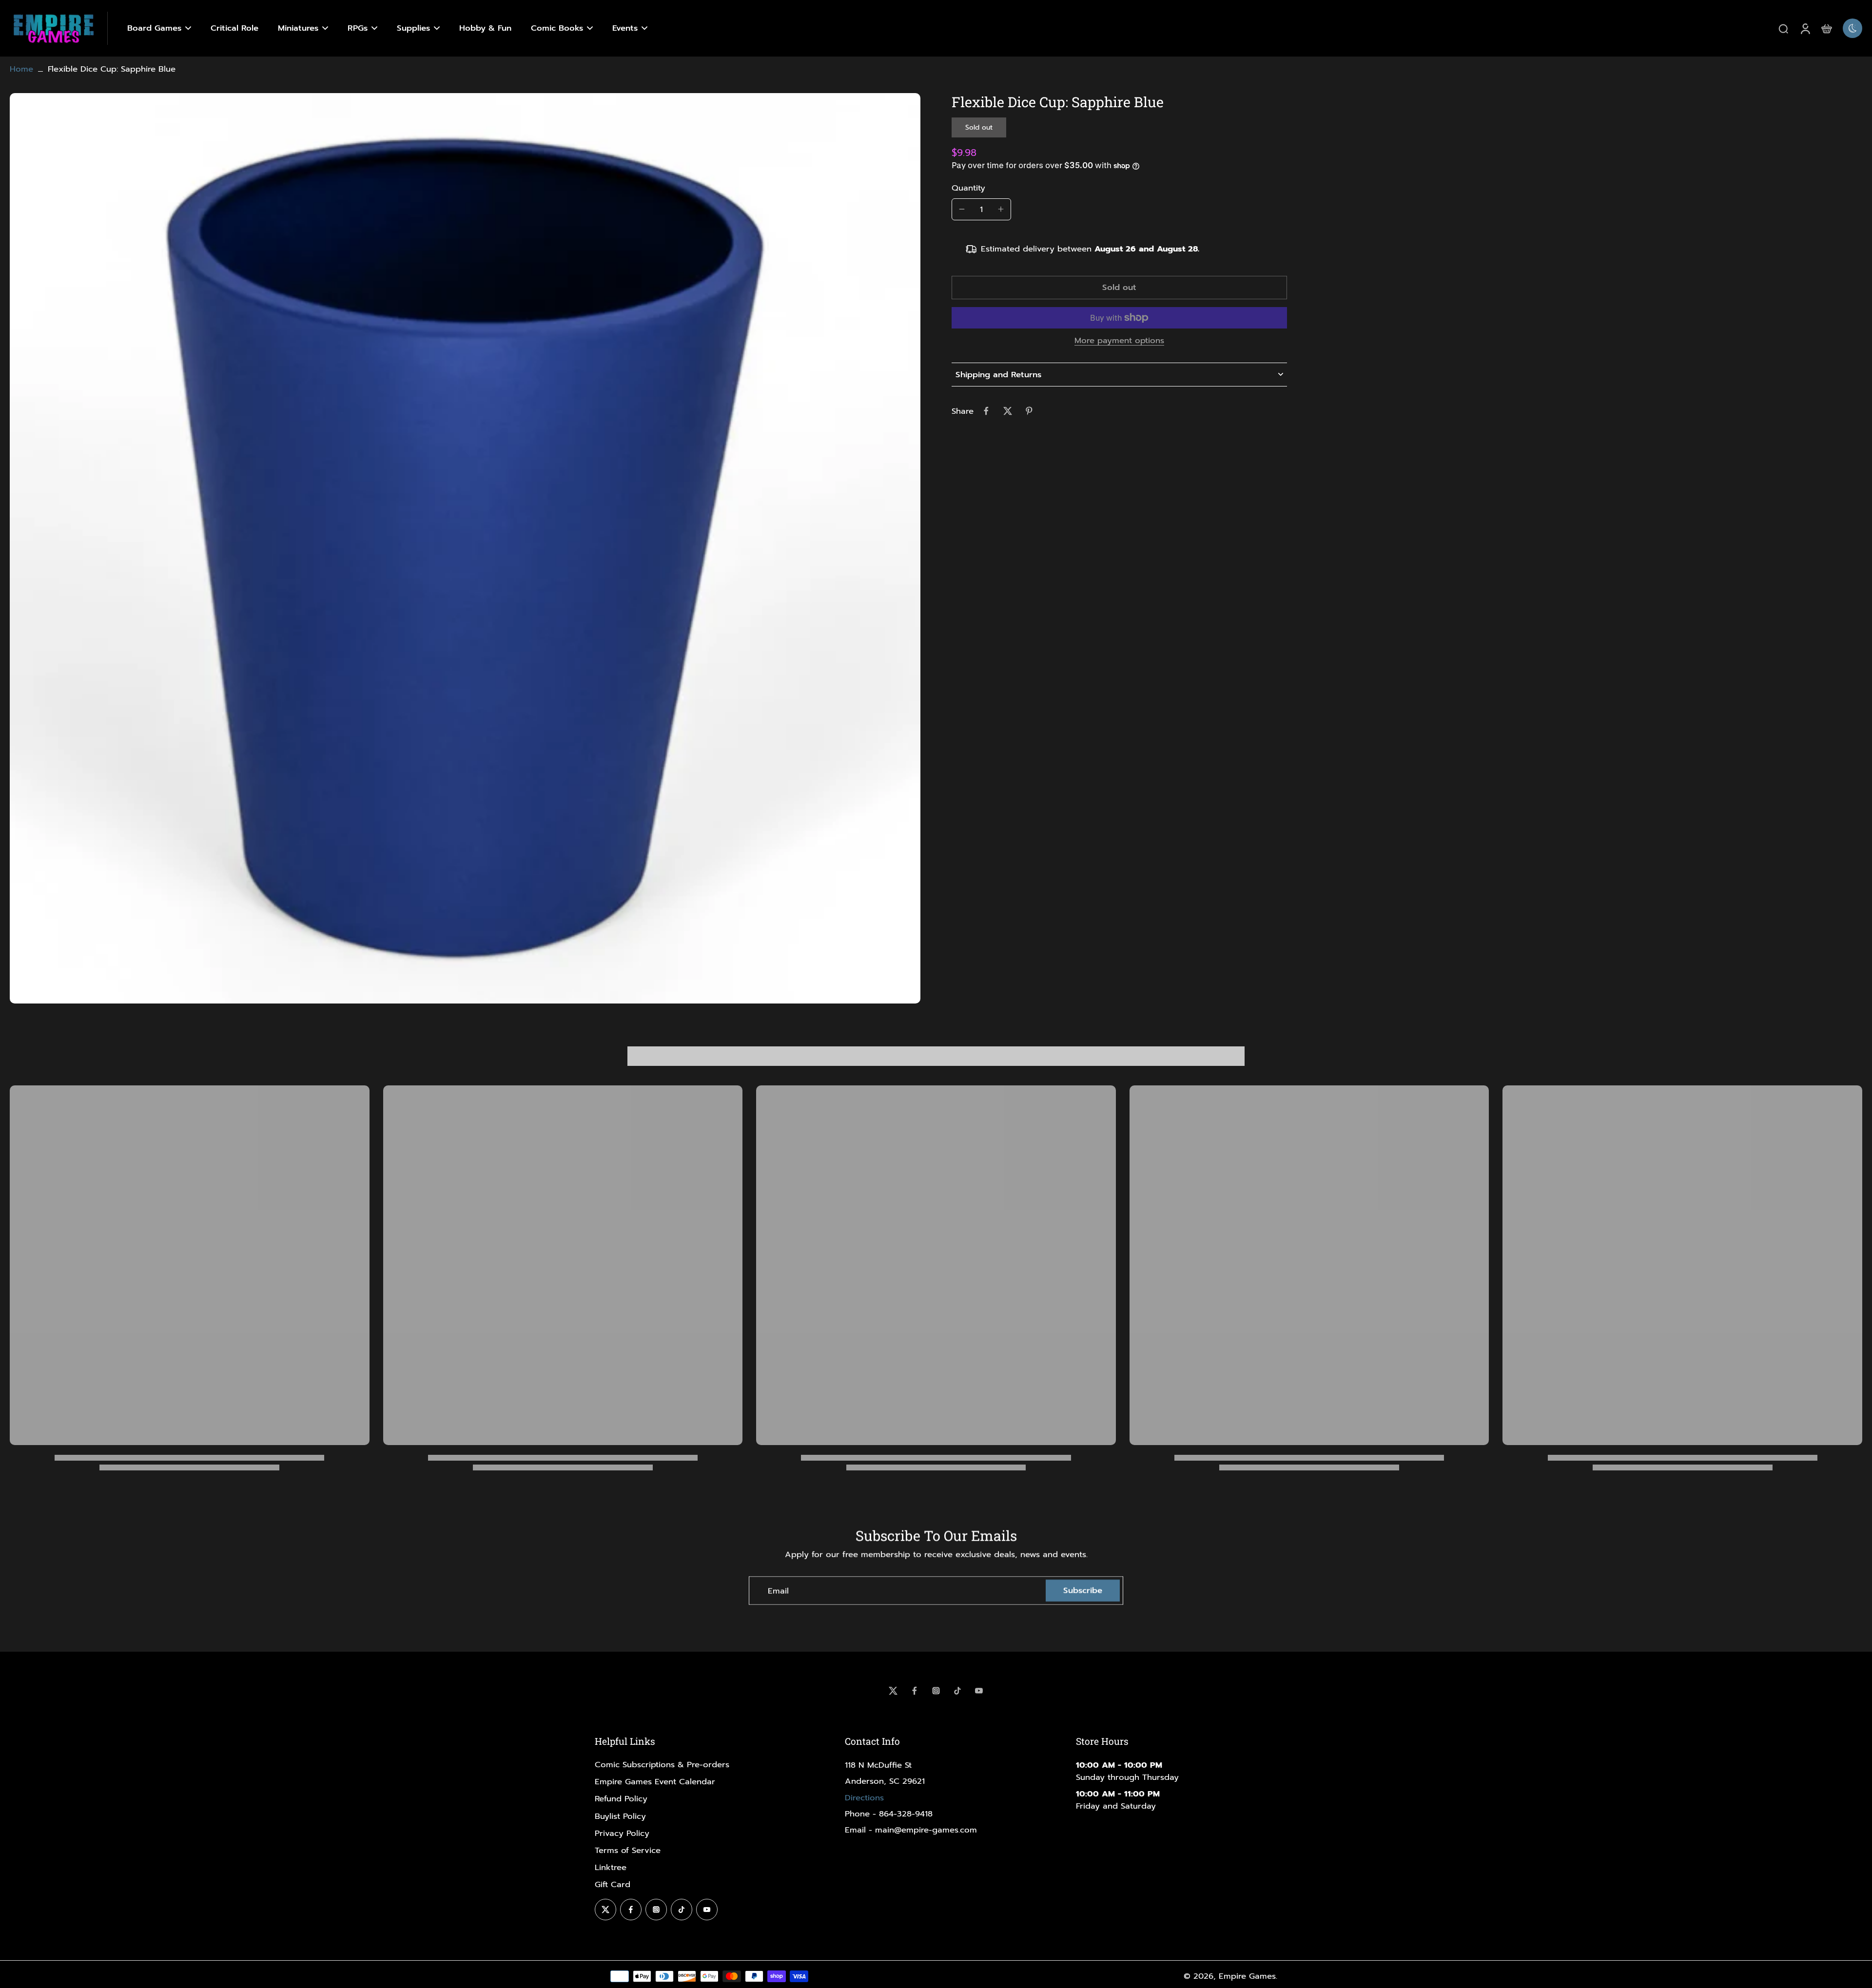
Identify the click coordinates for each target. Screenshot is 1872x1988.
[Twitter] (893, 1691)
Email (778, 1591)
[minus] (962, 209)
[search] (1783, 28)
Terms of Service (628, 1850)
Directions (864, 1798)
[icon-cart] (1826, 28)
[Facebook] (915, 1691)
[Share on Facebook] (986, 411)
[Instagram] (936, 1691)
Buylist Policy (620, 1816)
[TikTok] (957, 1691)
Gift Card (613, 1884)
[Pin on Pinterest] (1029, 411)
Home (21, 69)
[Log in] (1805, 28)
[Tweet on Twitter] (1008, 411)
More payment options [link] (1119, 342)
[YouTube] (979, 1691)
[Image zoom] (465, 548)
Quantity (968, 187)
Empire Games (1247, 1976)
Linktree (611, 1867)
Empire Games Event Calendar (655, 1782)
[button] (1119, 288)
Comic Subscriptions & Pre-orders (662, 1765)
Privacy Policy (622, 1833)
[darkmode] (1852, 28)
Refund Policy (621, 1799)
